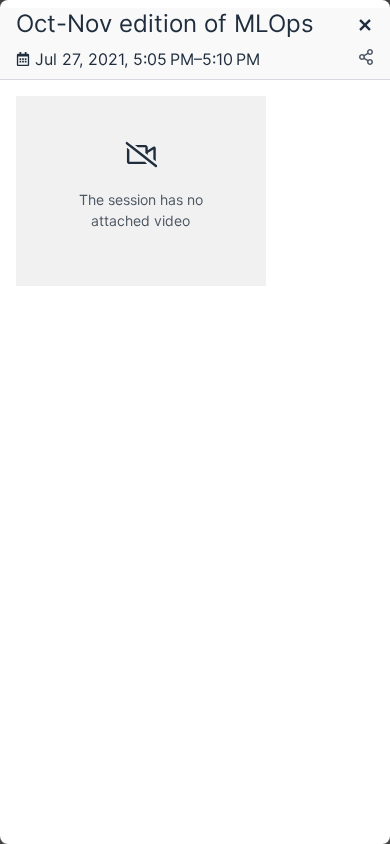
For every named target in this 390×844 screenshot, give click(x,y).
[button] (365, 26)
